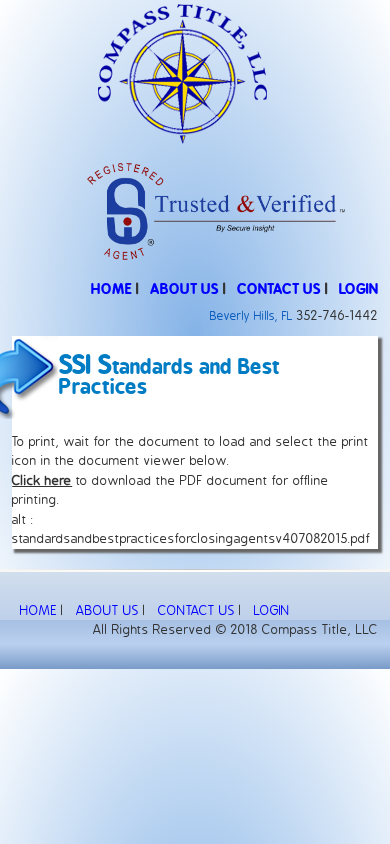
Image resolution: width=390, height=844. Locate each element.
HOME (111, 289)
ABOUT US (184, 289)
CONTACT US (279, 289)
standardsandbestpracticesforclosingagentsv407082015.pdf (191, 538)
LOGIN (358, 289)
